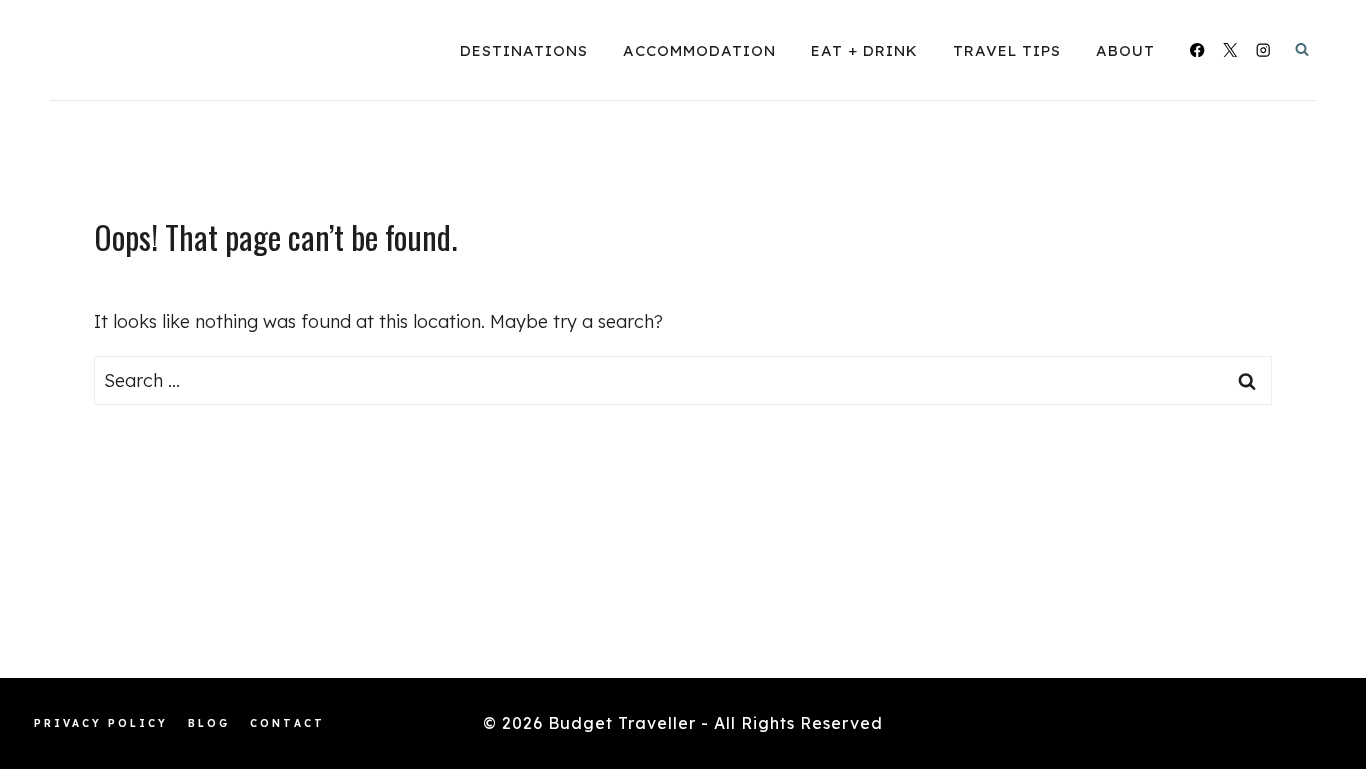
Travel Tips (1007, 50)
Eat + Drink (864, 50)
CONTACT (287, 723)
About (1125, 50)
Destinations (524, 50)
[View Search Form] (1302, 50)
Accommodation (699, 50)
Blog (209, 723)
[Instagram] (1263, 50)
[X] (1230, 50)
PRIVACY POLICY (101, 723)
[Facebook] (1197, 50)
